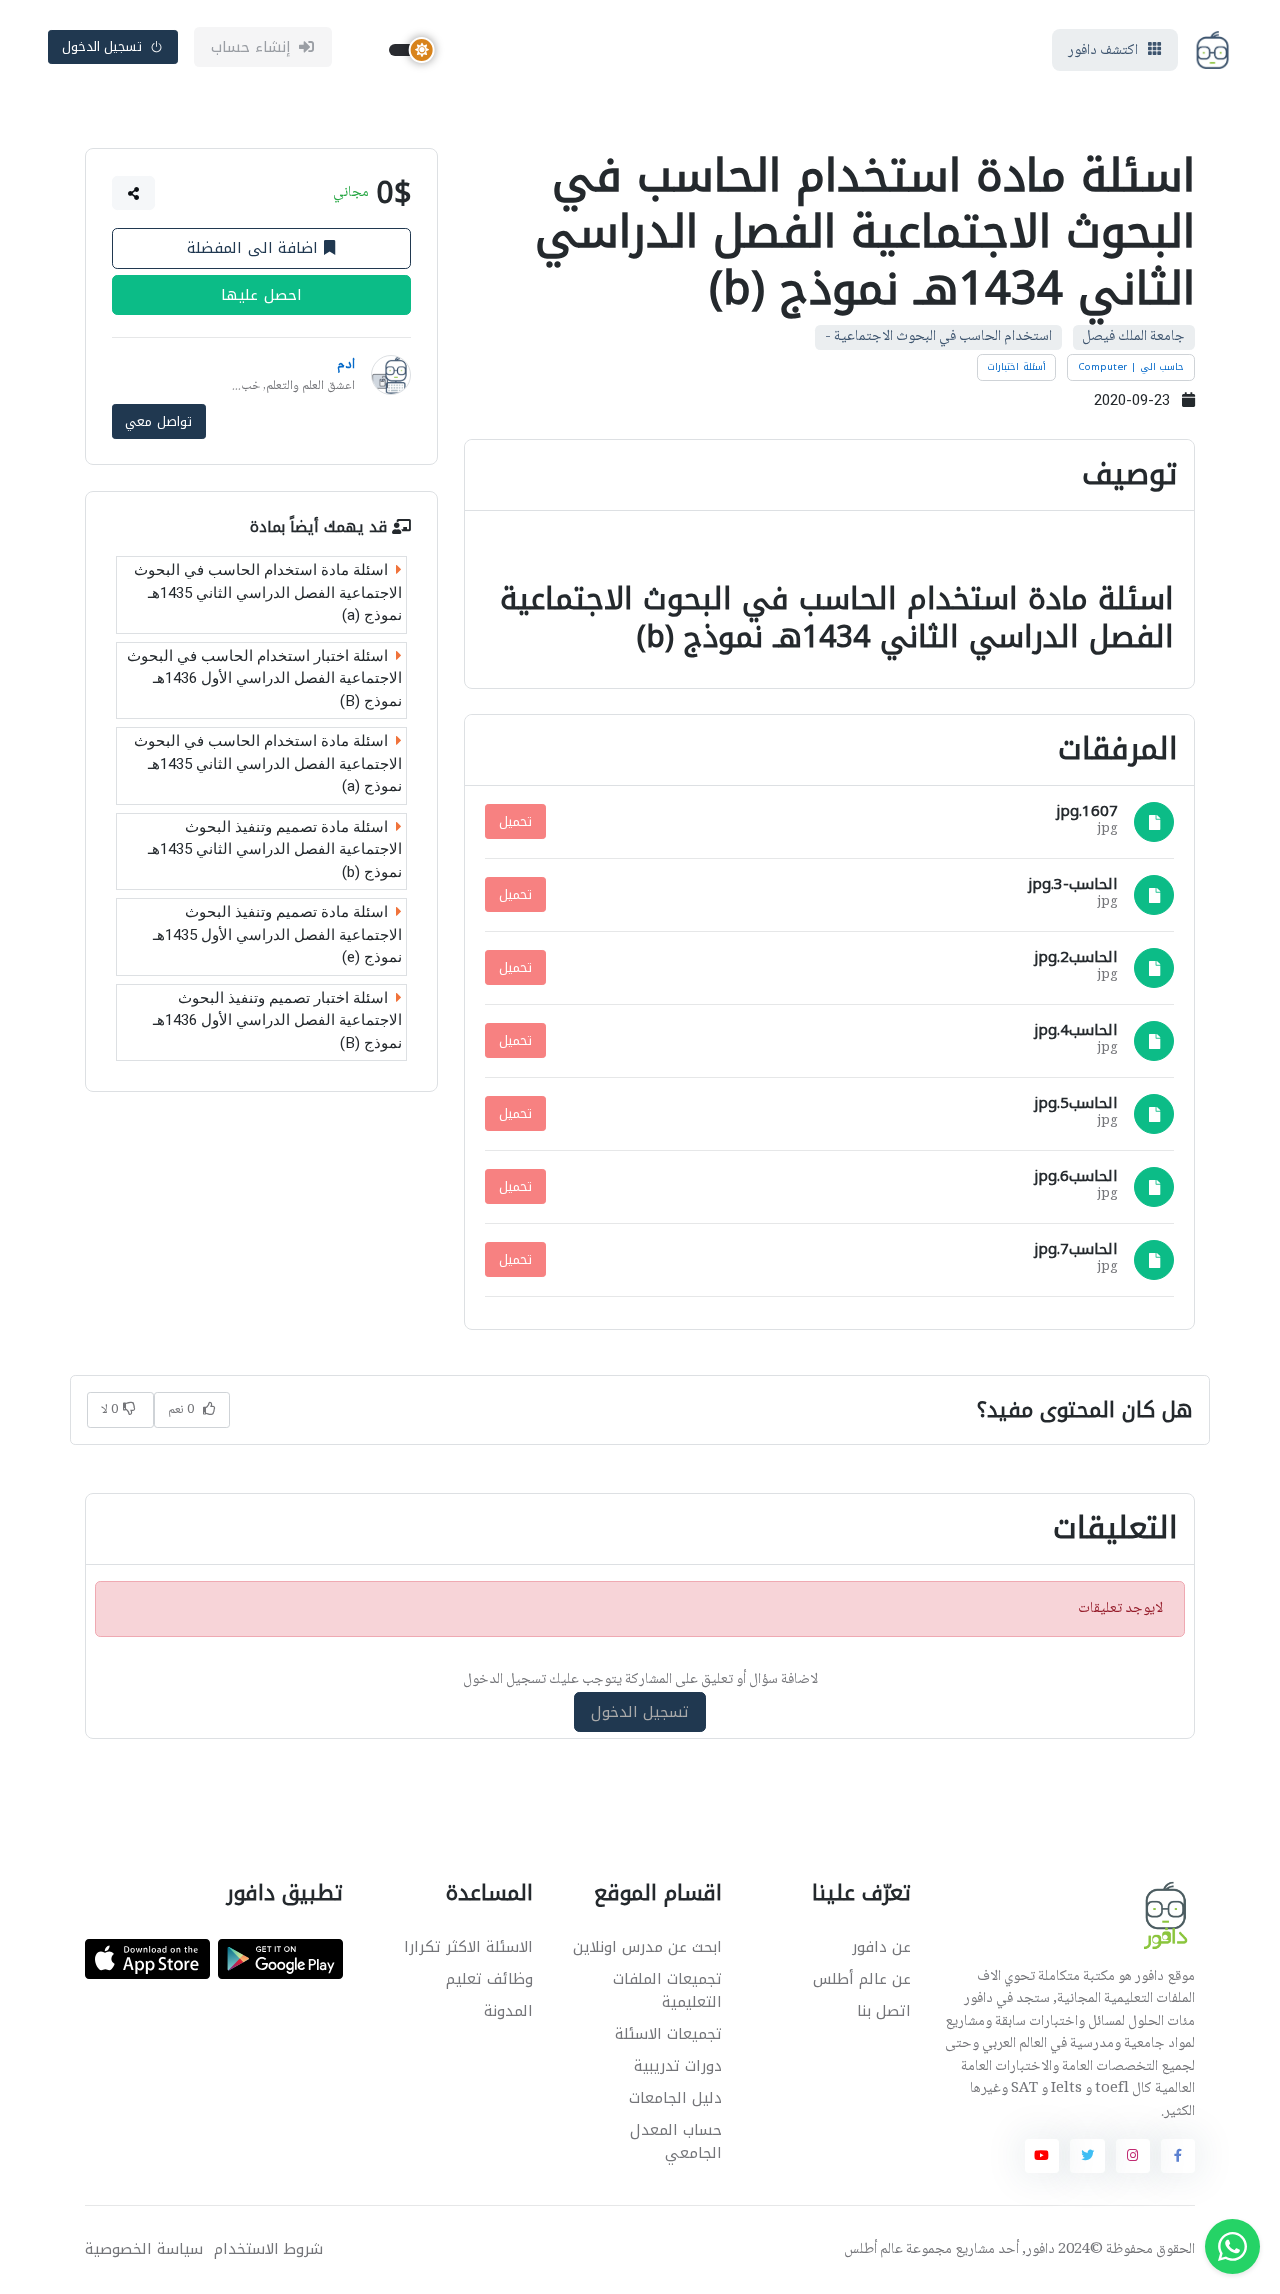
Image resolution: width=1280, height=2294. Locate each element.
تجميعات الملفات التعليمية (667, 1990)
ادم (346, 365)
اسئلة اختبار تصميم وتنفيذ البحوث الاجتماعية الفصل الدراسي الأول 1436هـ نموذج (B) (277, 1020)
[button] (134, 193)
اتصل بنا (884, 2011)
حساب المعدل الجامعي (676, 2141)
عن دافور (881, 1947)
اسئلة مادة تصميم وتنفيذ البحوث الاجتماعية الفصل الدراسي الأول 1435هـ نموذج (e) (277, 934)
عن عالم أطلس (862, 1979)
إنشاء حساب (251, 47)
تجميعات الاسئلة (668, 2034)
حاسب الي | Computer (1131, 367)
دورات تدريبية (678, 2066)
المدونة (508, 2011)
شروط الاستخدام (268, 2249)
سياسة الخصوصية (144, 2249)
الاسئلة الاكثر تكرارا (468, 1947)
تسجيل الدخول (102, 46)
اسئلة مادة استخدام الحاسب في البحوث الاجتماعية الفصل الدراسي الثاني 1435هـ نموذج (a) (268, 592)
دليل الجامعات (675, 2098)
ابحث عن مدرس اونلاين (647, 1947)
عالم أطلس (873, 2250)
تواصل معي (158, 421)
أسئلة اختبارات (1016, 367)
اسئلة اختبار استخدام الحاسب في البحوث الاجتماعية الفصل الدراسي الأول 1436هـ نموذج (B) (264, 678)
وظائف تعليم (489, 1979)
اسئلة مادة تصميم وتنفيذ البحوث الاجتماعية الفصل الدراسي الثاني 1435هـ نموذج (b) (275, 849)
